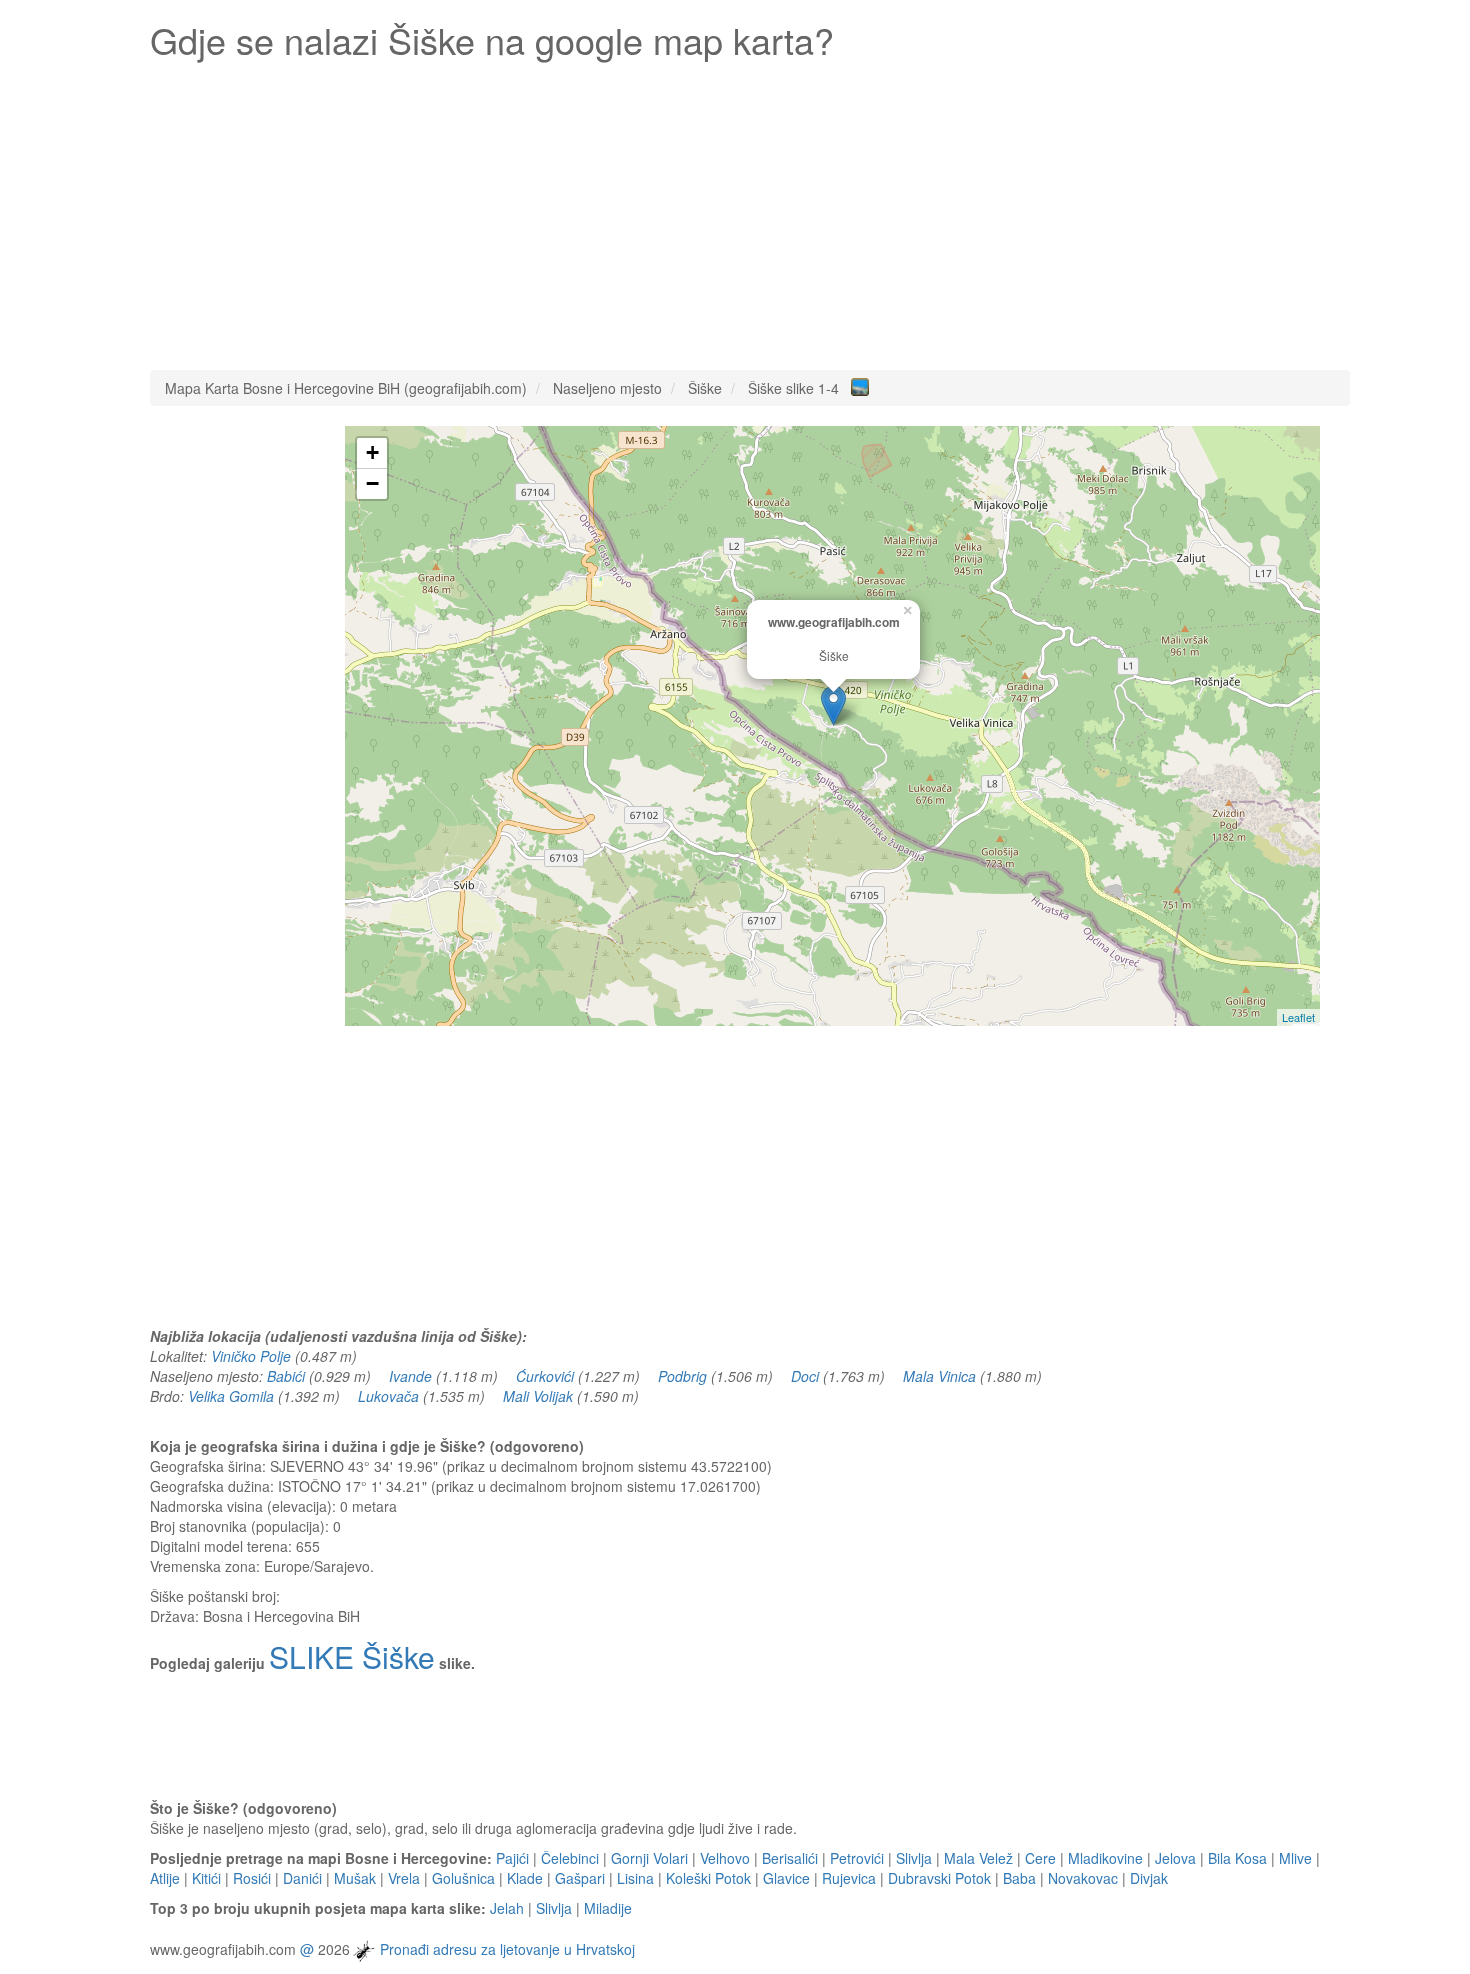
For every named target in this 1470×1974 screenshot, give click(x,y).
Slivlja (914, 1858)
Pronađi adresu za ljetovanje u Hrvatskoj (507, 1949)
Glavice (786, 1878)
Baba (1019, 1878)
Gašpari (580, 1878)
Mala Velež (978, 1858)
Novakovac (1083, 1878)
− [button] (372, 483)
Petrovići (857, 1858)
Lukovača (388, 1396)
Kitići (206, 1878)
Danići (302, 1878)
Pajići (512, 1858)
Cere (1040, 1858)
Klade (525, 1878)
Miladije (608, 1908)
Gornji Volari (649, 1858)
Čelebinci (570, 1858)
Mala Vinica (939, 1376)
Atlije (165, 1878)
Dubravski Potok (939, 1878)
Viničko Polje (251, 1356)
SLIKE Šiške (352, 1656)
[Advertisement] (750, 210)
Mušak (355, 1878)
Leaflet (1298, 1017)
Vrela (404, 1878)
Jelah (507, 1908)
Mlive (1295, 1858)
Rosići (252, 1878)
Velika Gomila (231, 1396)
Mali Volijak (538, 1396)
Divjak (1149, 1878)
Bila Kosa (1237, 1858)
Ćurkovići (545, 1376)
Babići (286, 1376)
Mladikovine (1105, 1858)
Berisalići (790, 1858)
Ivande (410, 1376)
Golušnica (463, 1878)
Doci (805, 1376)
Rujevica (849, 1878)
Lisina (635, 1878)
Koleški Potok (708, 1878)
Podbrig (682, 1376)
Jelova (1175, 1858)
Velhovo (725, 1858)
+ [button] (372, 452)
